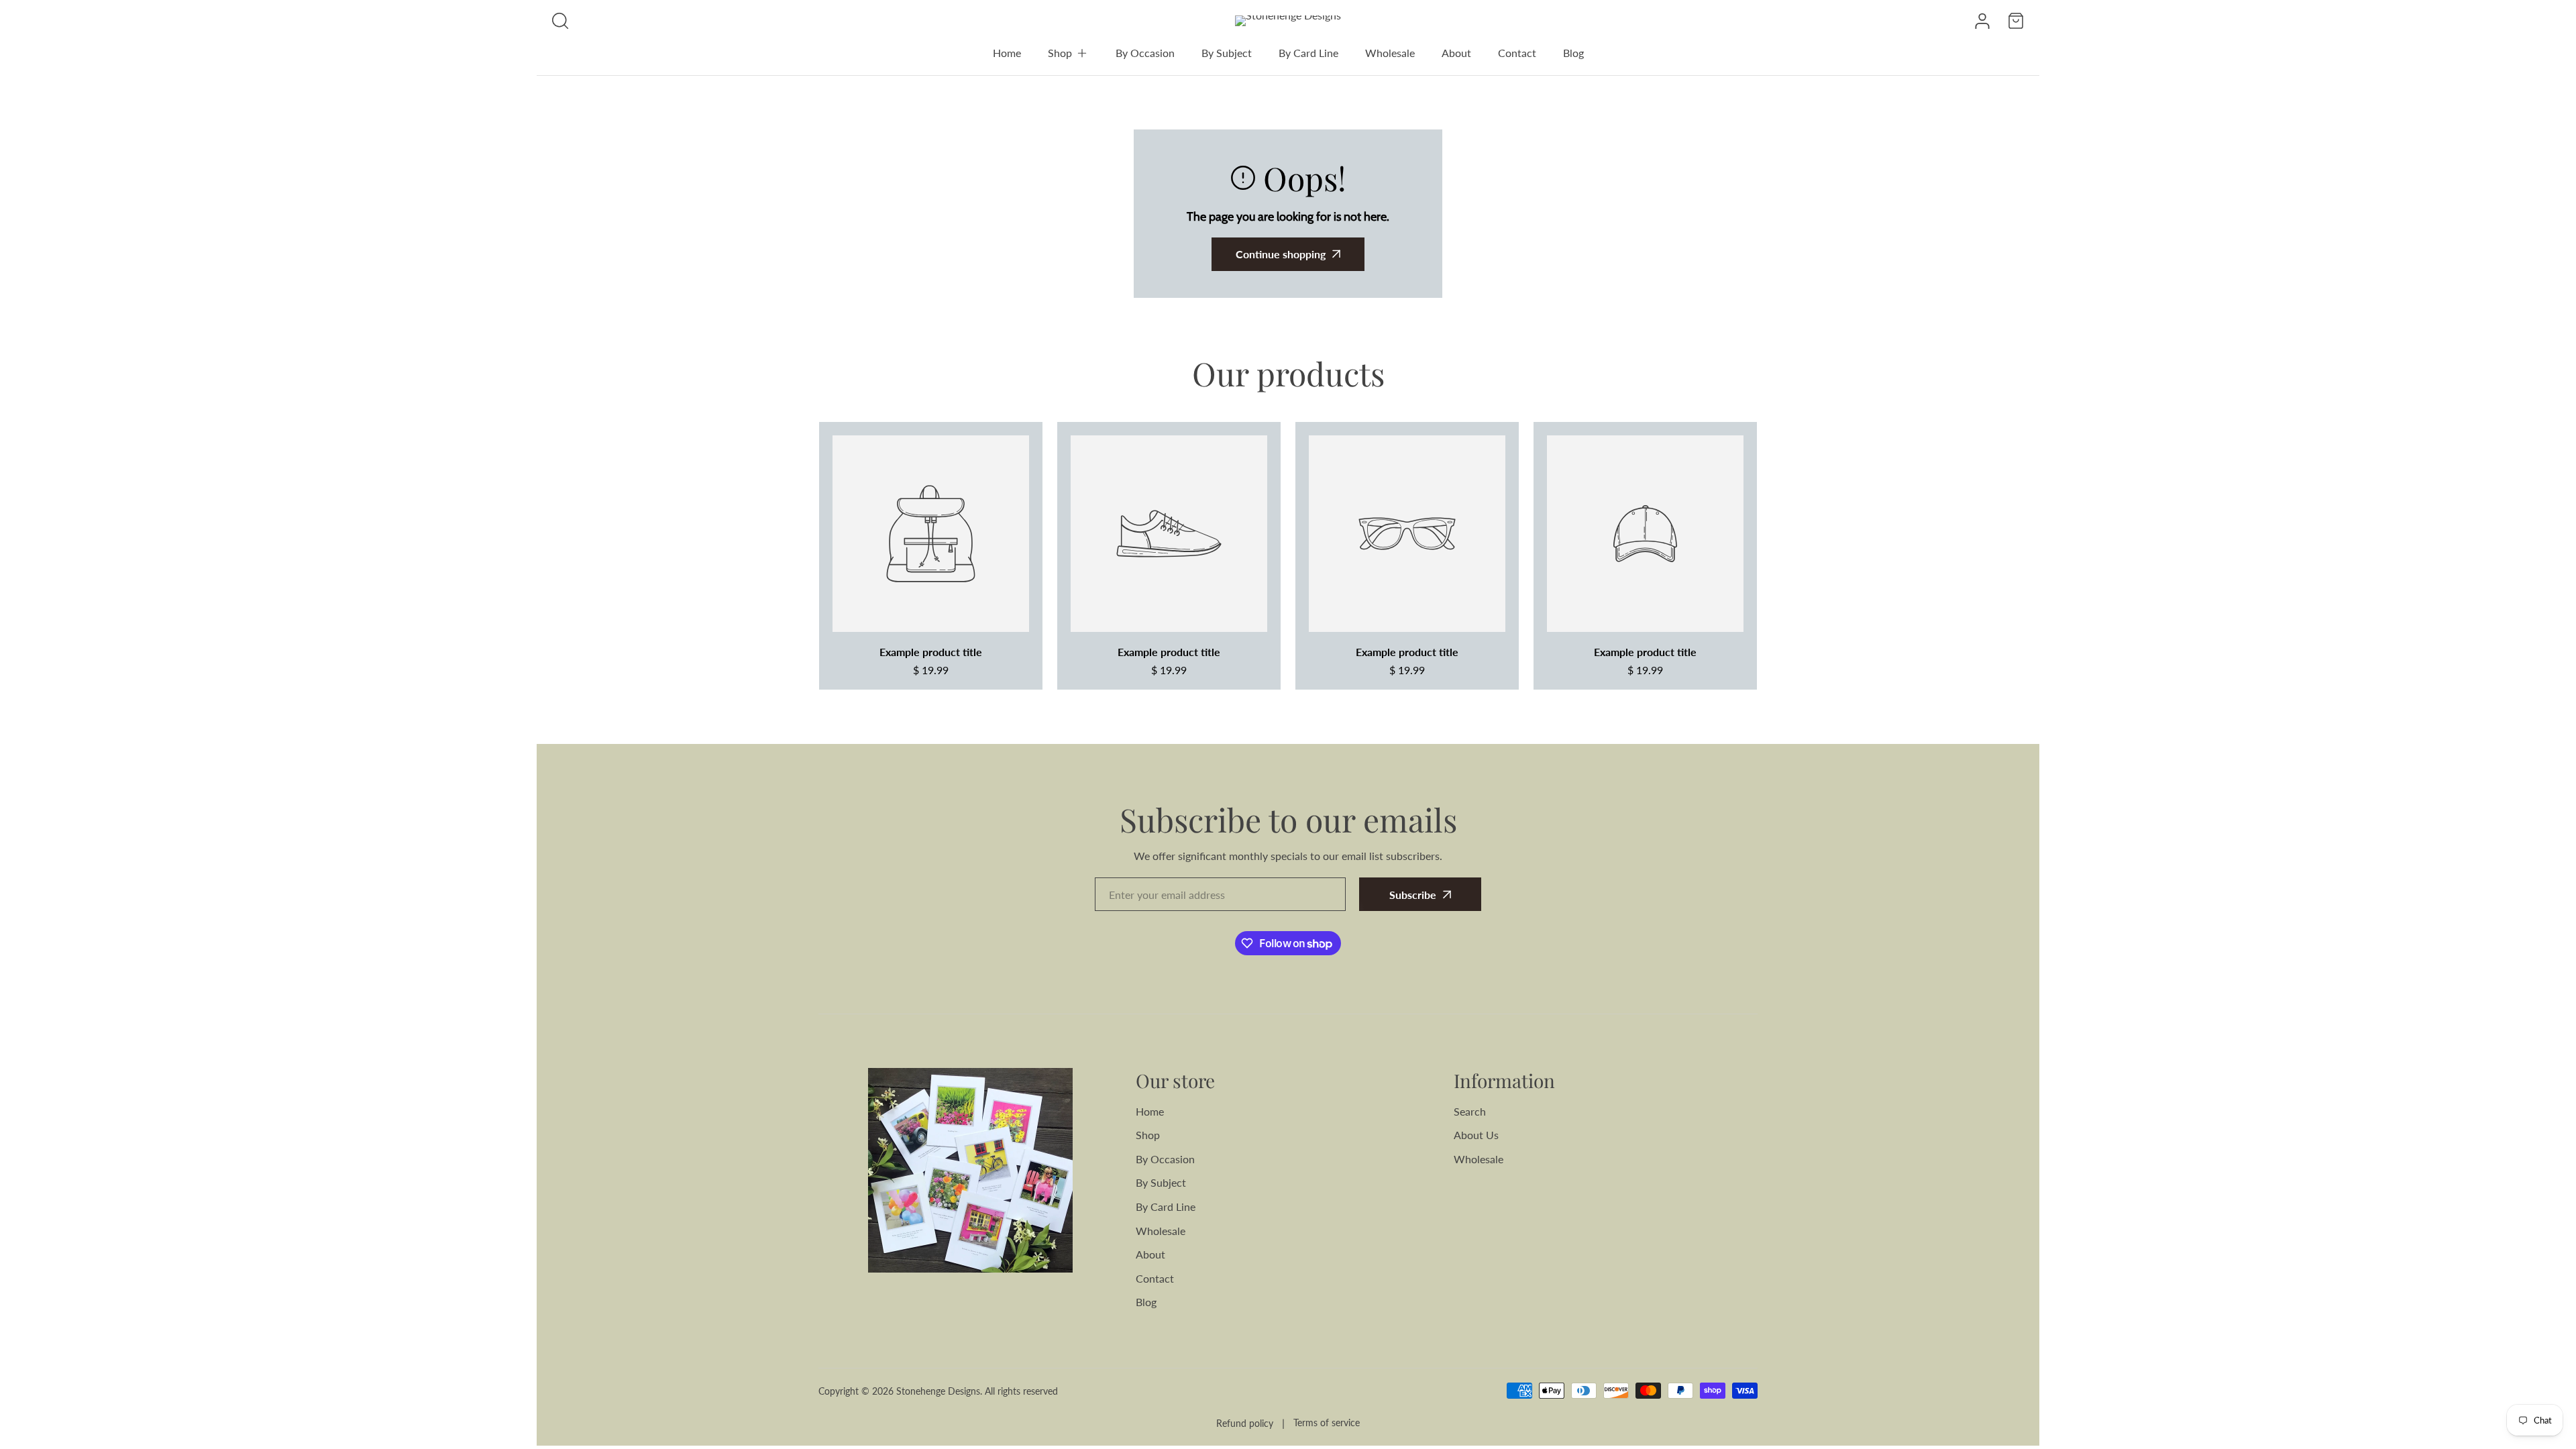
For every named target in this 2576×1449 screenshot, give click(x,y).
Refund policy (1245, 1423)
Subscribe (1413, 895)
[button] (1068, 53)
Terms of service (1327, 1423)
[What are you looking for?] (560, 21)
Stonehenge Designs (938, 1391)
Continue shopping (1281, 254)
